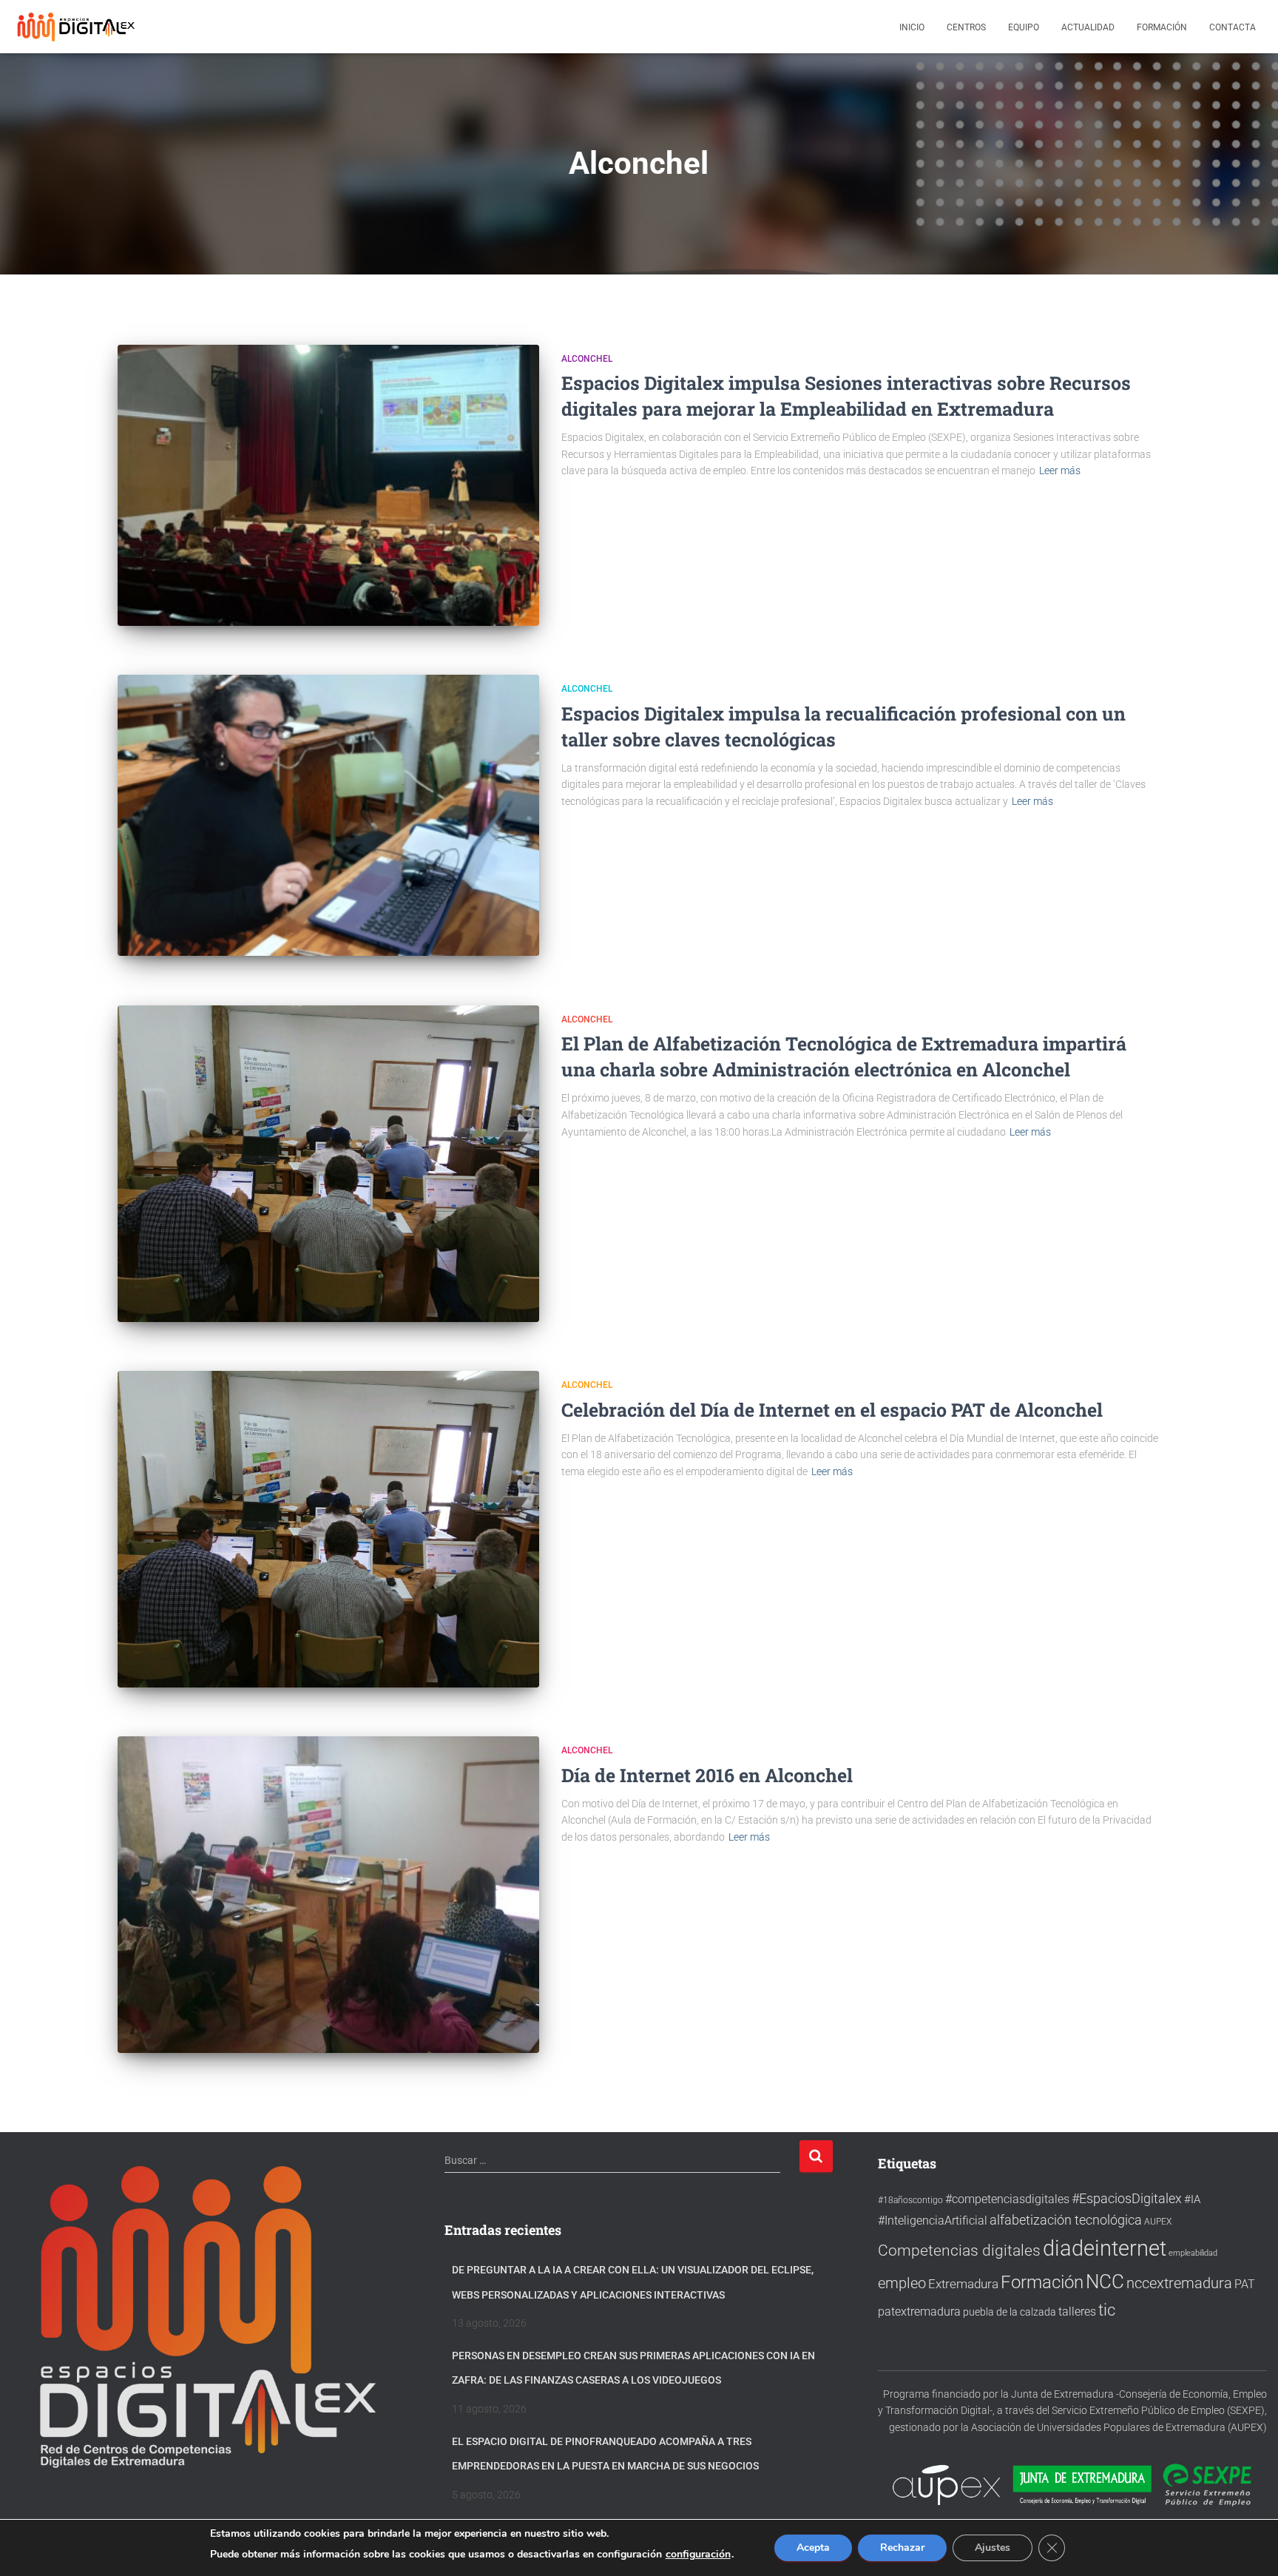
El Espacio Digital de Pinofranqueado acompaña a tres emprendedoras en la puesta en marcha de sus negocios (605, 2454)
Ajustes (993, 2548)
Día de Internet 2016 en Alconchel (707, 1775)
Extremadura (963, 2284)
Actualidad (1088, 27)
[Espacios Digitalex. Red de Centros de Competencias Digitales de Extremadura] (78, 27)
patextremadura (919, 2312)
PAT (1245, 2285)
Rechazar (902, 2548)
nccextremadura (1179, 2283)
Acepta (813, 2548)
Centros (966, 27)
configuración (698, 2555)
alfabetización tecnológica (1066, 2220)
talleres (1077, 2312)
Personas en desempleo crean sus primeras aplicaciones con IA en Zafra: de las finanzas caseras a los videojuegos (633, 2368)
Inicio (912, 27)
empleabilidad (1193, 2253)
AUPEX (1158, 2221)
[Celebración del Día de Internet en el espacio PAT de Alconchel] (328, 1529)
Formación (1162, 27)
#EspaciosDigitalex (1127, 2198)
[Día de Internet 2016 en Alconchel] (328, 1895)
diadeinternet (1105, 2248)
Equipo (1024, 27)
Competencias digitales (959, 2250)
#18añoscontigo (910, 2200)
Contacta (1233, 27)
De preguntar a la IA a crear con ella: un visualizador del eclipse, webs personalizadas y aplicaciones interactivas (633, 2282)
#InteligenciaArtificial (933, 2221)
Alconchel (587, 359)
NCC (1105, 2282)
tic (1107, 2310)
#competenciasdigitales (1007, 2199)
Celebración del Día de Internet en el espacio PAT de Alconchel (832, 1410)
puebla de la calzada (1010, 2312)
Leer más (1060, 471)
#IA (1192, 2199)
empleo (902, 2283)
